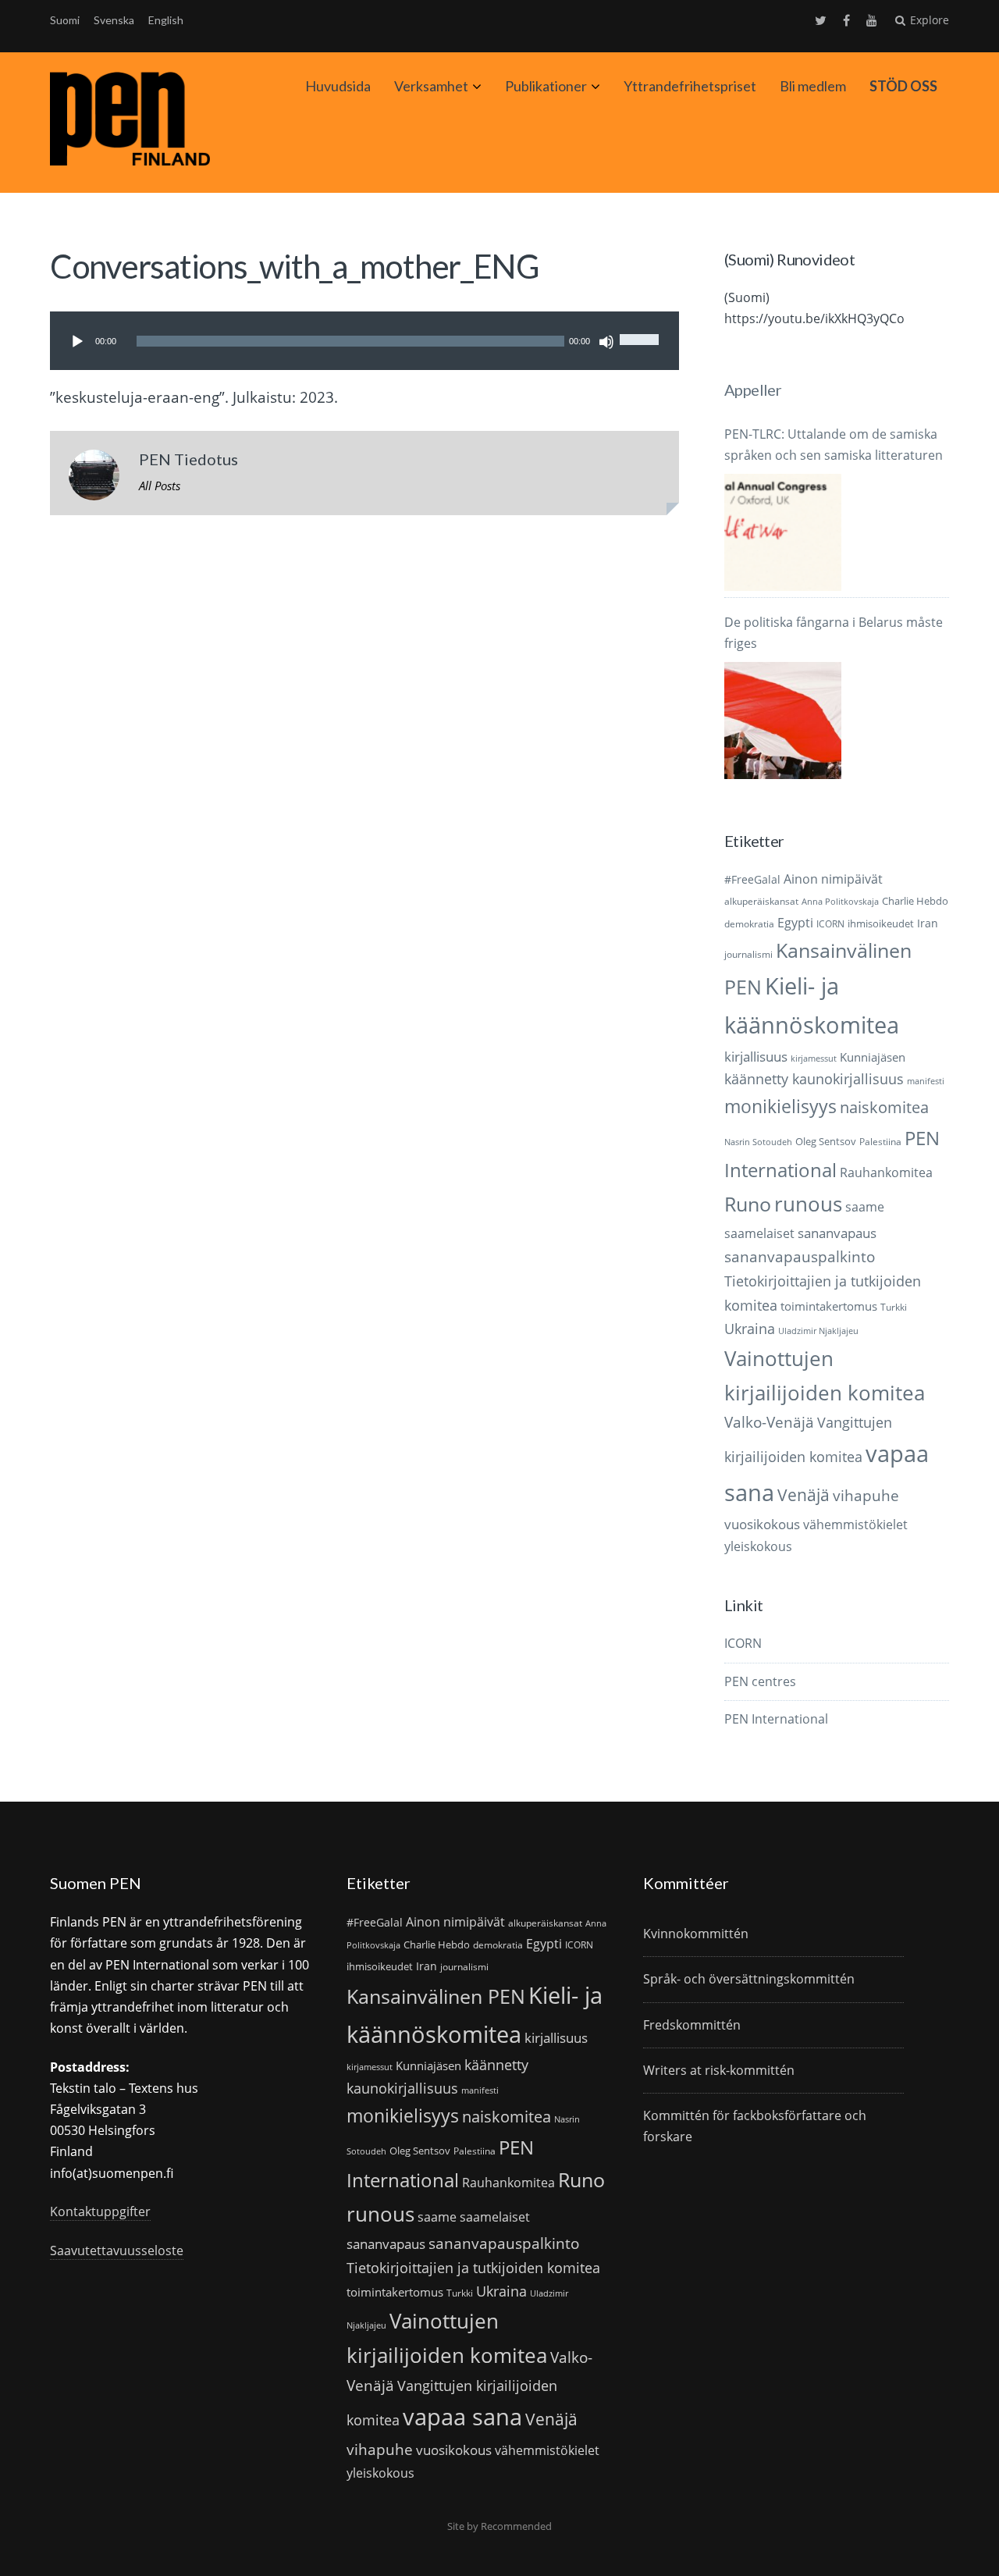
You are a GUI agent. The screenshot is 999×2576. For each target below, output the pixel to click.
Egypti (795, 922)
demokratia (749, 924)
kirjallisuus (756, 1057)
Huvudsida (338, 86)
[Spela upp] (77, 342)
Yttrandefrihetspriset (690, 86)
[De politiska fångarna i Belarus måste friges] (783, 720)
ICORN (830, 924)
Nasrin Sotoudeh (758, 1142)
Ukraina (750, 1329)
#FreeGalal (752, 879)
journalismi (748, 954)
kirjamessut (814, 1059)
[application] (364, 341)
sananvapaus (837, 1233)
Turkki (894, 1307)
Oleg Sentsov (826, 1141)
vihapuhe (866, 1496)
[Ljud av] (606, 342)
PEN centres (760, 1681)
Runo (748, 1204)
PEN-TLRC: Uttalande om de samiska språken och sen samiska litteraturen (834, 445)
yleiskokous (758, 1546)
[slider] (642, 326)
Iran (928, 923)
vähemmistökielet (855, 1524)
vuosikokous (762, 1524)
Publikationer (546, 86)
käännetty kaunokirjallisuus (814, 1079)
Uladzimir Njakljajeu (818, 1331)
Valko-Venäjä (769, 1422)
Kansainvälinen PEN (436, 1996)
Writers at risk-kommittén (719, 2070)
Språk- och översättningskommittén (749, 1979)
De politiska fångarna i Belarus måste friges (834, 633)
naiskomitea (884, 1107)
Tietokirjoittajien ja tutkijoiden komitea (473, 2268)
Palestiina (880, 1142)
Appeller (753, 390)
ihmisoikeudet (881, 923)
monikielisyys (780, 1106)
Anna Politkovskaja (840, 902)
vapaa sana (462, 2417)
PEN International (776, 1719)
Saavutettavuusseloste (117, 2250)
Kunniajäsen (873, 1057)
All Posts (160, 486)
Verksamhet (431, 86)
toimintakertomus (829, 1306)
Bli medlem (813, 86)
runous (808, 1204)
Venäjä (803, 1495)
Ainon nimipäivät (833, 879)
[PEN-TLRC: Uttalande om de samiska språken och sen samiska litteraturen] (783, 532)
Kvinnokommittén (696, 1934)
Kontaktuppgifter (100, 2211)
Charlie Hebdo (915, 901)
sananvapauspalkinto (800, 1256)
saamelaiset (759, 1233)
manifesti (926, 1081)
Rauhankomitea (886, 1172)
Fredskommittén (692, 2025)
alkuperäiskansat (761, 901)
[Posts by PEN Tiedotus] (94, 479)
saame (865, 1206)
